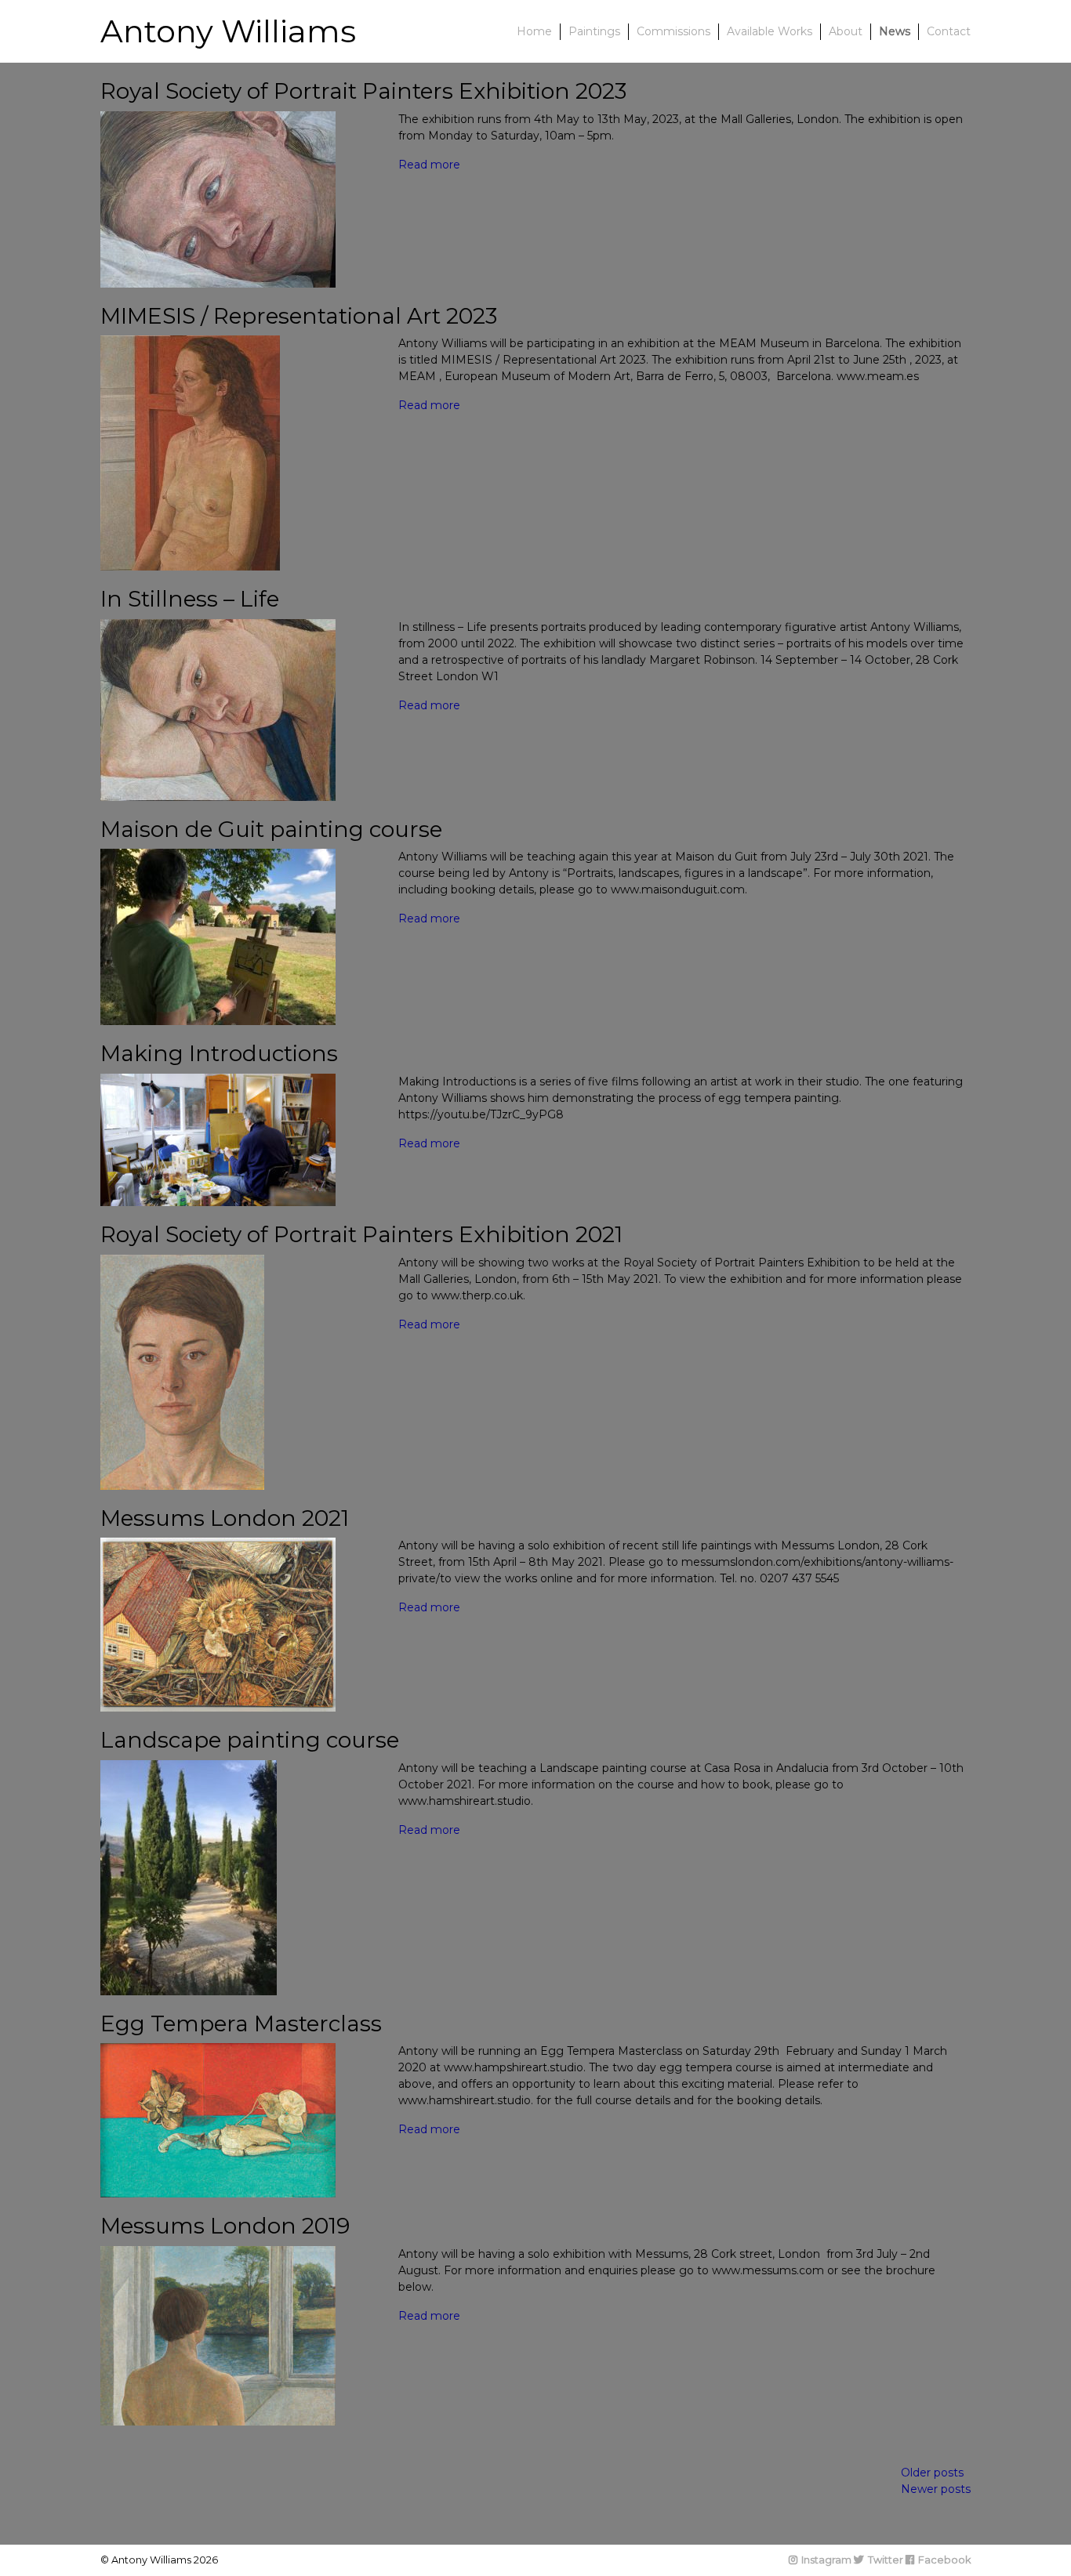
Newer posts (936, 2489)
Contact (949, 31)
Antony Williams (228, 31)
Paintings (594, 31)
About (846, 31)
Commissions (673, 31)
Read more (429, 165)
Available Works (770, 31)
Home (534, 31)
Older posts (932, 2473)
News (895, 31)
